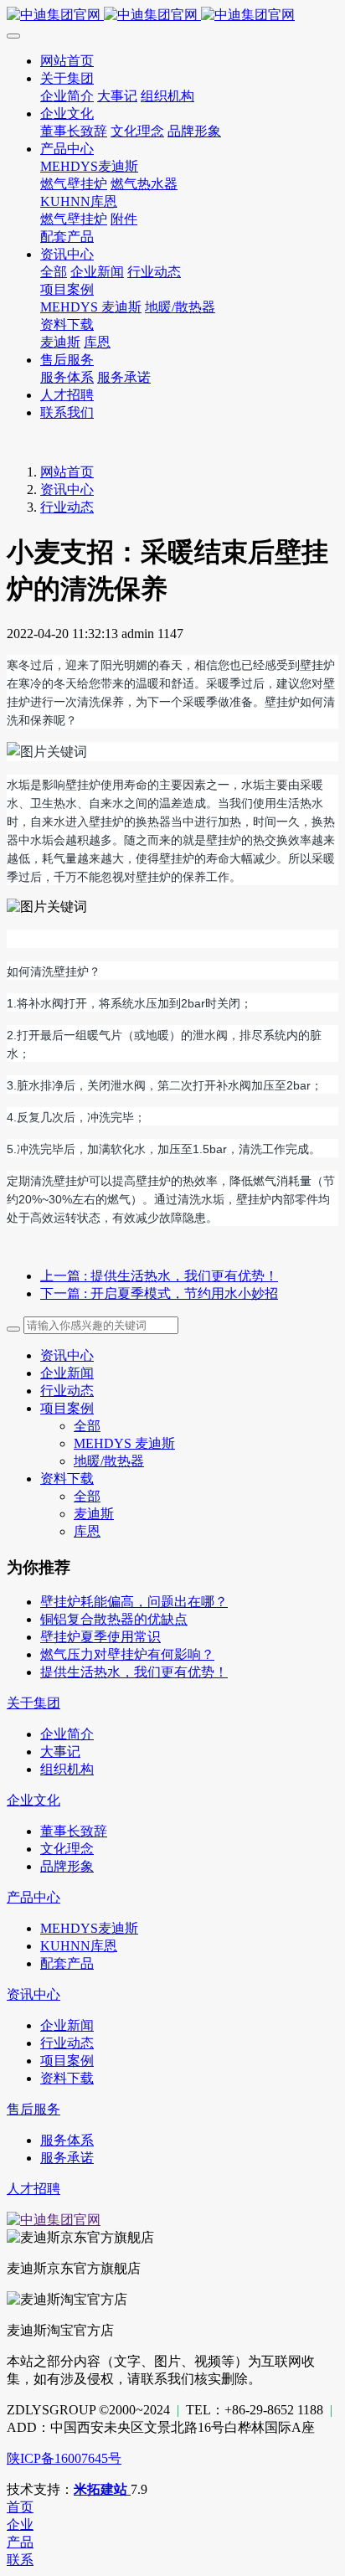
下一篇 (159, 1293)
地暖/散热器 (109, 1461)
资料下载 (67, 1479)
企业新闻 (67, 1373)
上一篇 (159, 1276)
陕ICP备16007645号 (64, 2458)
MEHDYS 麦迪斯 (124, 1443)
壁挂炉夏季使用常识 (100, 1637)
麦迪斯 (94, 1514)
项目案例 (67, 1408)
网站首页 (67, 472)
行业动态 (67, 507)
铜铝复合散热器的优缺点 (114, 1619)
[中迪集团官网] (172, 15)
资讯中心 (67, 489)
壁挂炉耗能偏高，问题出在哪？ (134, 1602)
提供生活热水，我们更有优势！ (134, 1672)
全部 (54, 272)
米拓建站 (102, 2489)
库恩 (87, 1531)
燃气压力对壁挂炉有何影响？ (127, 1654)
